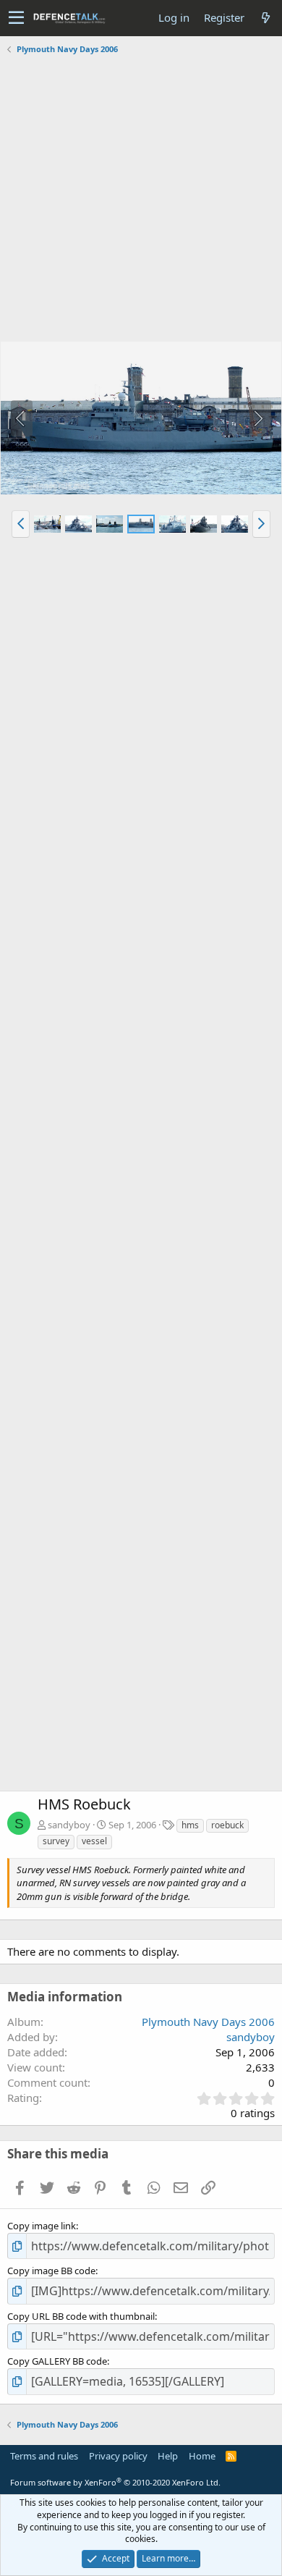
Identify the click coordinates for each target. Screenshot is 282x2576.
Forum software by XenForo (115, 2482)
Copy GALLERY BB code (57, 2361)
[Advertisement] (141, 200)
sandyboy (69, 1825)
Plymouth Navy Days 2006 (208, 2022)
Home (202, 2456)
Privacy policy (118, 2456)
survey (56, 1841)
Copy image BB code (51, 2271)
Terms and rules (44, 2456)
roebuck (227, 1825)
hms (190, 1825)
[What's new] (265, 18)
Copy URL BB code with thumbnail (81, 2316)
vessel (94, 1841)
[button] (16, 18)
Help (168, 2456)
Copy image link (42, 2226)
